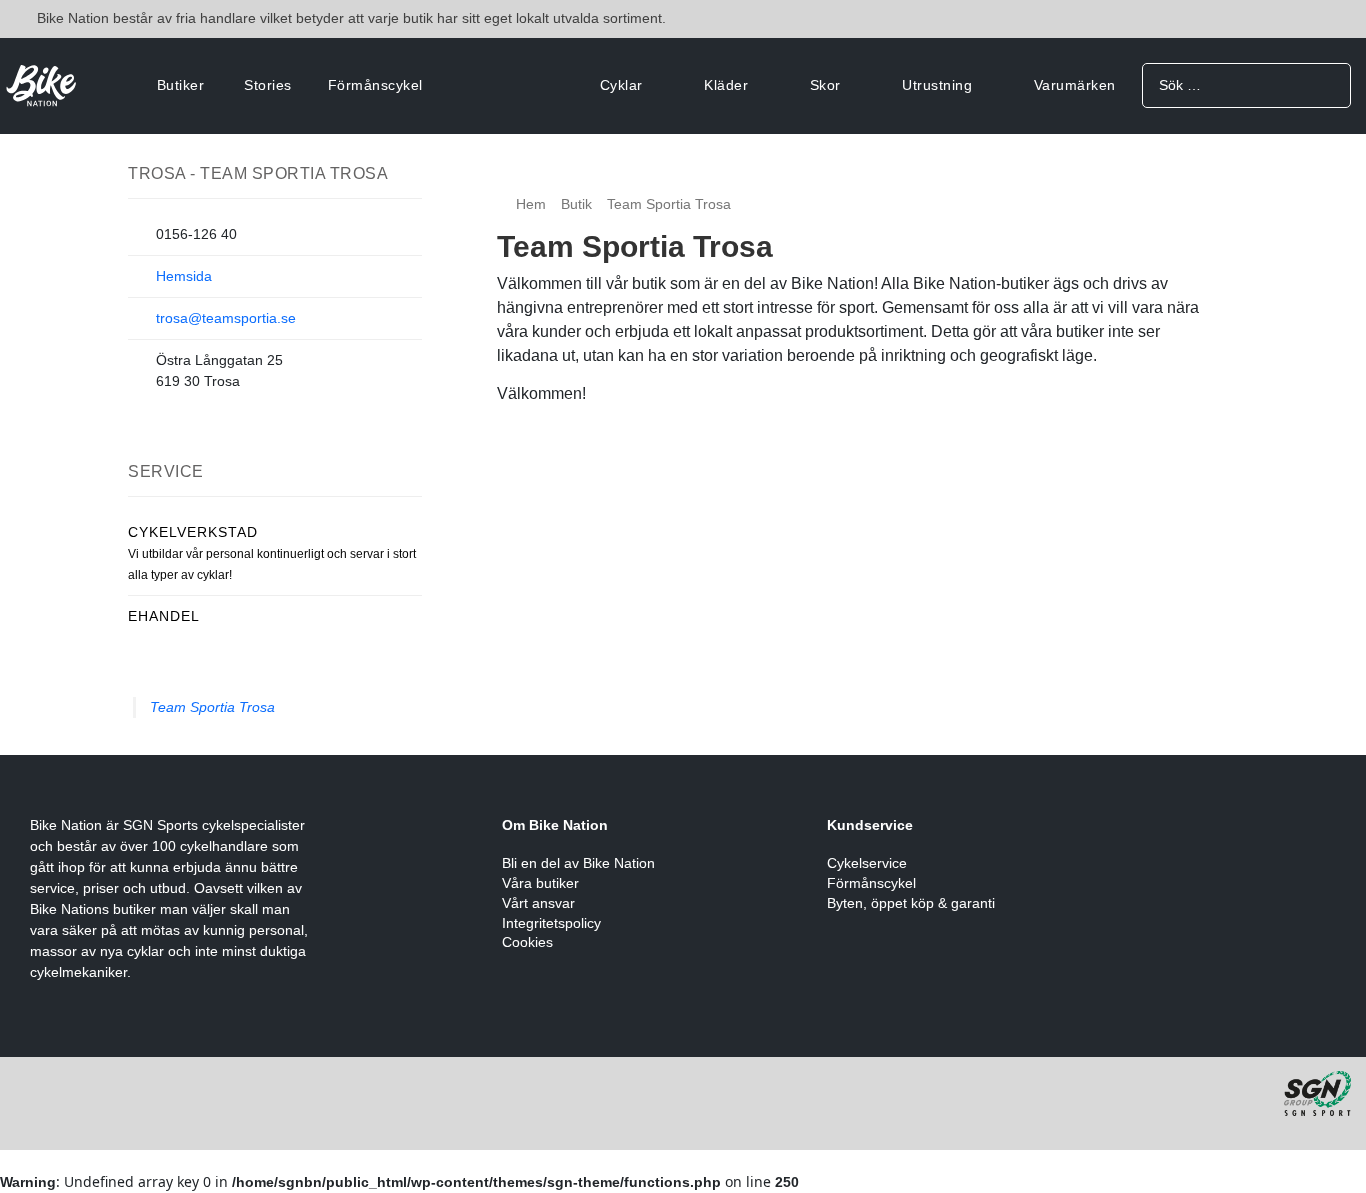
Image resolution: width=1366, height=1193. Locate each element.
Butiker (181, 85)
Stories (268, 85)
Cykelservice (867, 863)
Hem (531, 204)
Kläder (726, 85)
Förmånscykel (375, 85)
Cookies (527, 942)
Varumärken (1075, 85)
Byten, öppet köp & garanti (911, 903)
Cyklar (621, 85)
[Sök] (1328, 84)
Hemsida (184, 276)
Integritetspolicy (551, 923)
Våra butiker (540, 883)
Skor (825, 85)
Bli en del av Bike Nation (578, 863)
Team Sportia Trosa (212, 707)
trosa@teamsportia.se (226, 318)
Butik (576, 204)
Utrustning (937, 85)
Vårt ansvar (538, 903)
